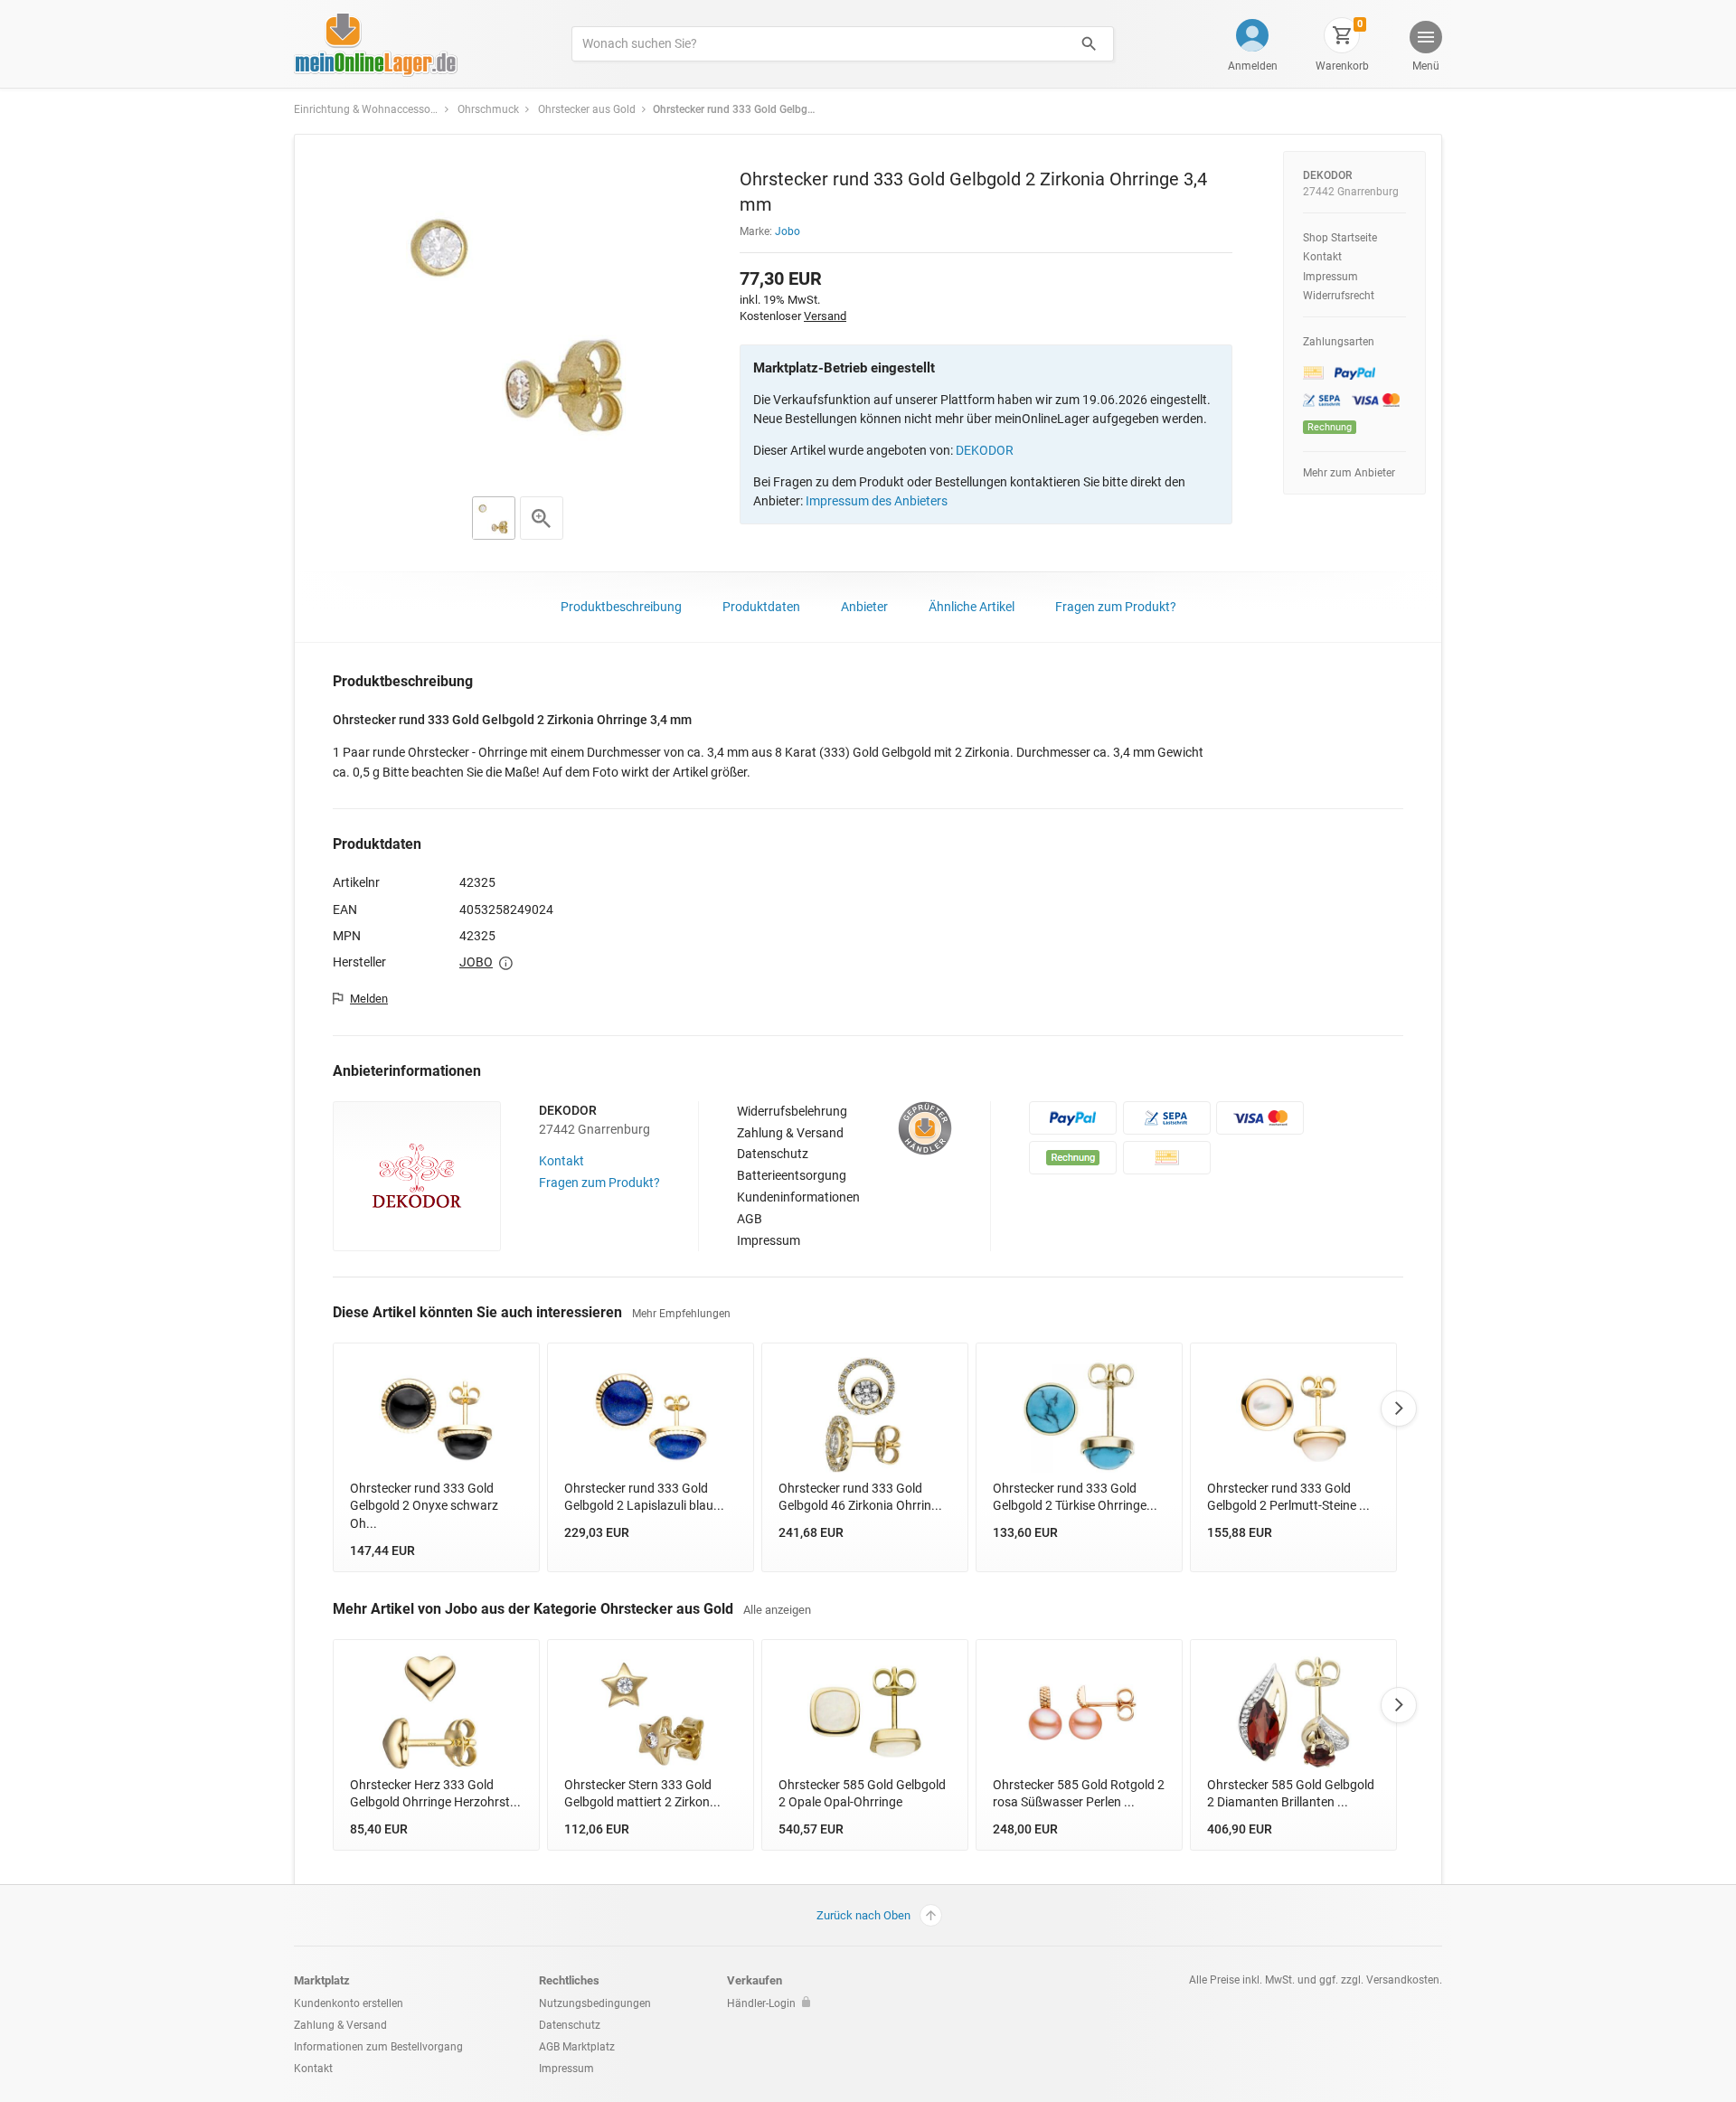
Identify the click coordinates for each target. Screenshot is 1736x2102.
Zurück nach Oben (863, 1915)
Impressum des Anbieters (877, 501)
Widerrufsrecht (1339, 296)
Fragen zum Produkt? (1116, 607)
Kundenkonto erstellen (349, 2003)
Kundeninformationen (798, 1197)
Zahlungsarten (1339, 342)
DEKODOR (985, 450)
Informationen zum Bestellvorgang (378, 2047)
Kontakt (1322, 257)
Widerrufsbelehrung (792, 1111)
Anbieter (864, 607)
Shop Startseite (1340, 238)
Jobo (788, 231)
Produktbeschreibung (621, 607)
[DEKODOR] (417, 1175)
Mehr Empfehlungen (681, 1314)
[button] (1425, 48)
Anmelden (1253, 66)
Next (1399, 1409)
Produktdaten (761, 607)
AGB (750, 1219)
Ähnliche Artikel (972, 607)
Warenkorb (1342, 66)
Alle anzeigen (777, 1610)
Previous (333, 1409)
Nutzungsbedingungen (595, 2003)
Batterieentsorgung (792, 1175)
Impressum (1330, 277)
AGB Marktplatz (577, 2047)
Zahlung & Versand (790, 1133)
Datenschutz (773, 1154)
